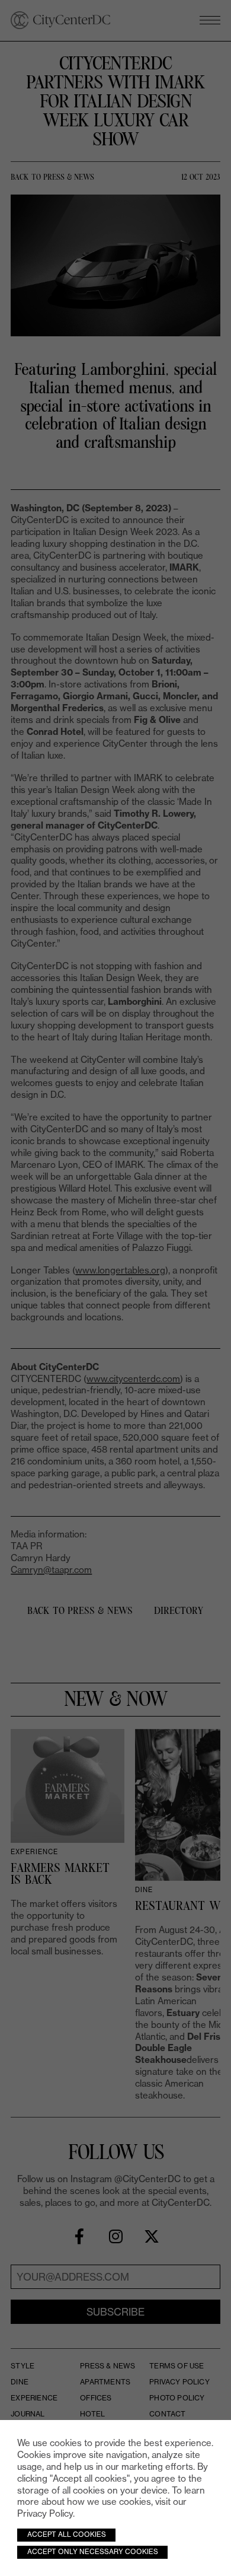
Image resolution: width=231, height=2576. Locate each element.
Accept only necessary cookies (93, 2552)
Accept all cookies (67, 2534)
